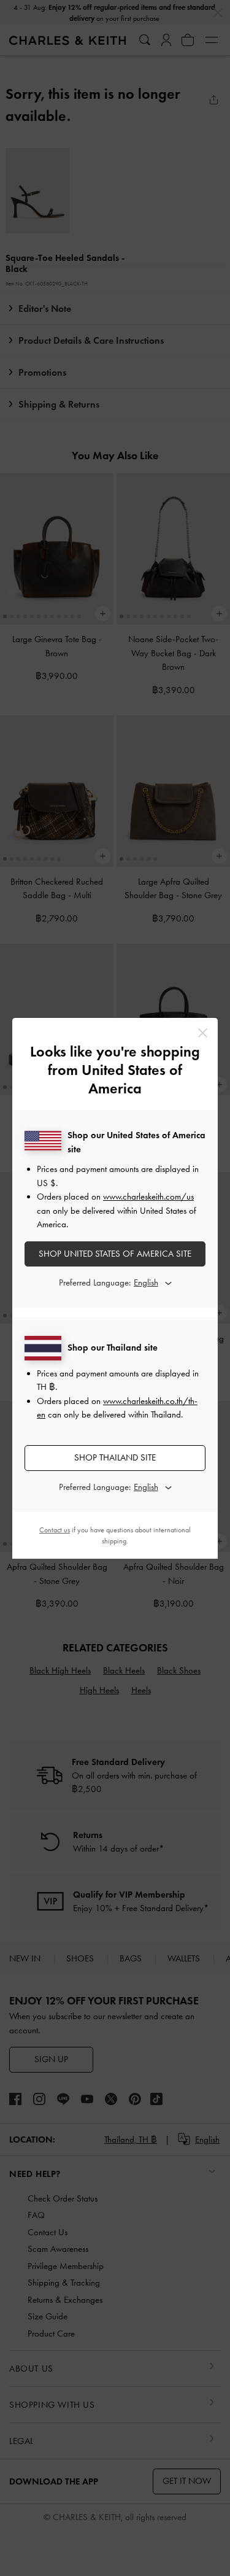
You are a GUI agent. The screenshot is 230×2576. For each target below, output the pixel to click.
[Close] (203, 1033)
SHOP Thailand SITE (115, 1457)
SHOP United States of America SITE (115, 1254)
